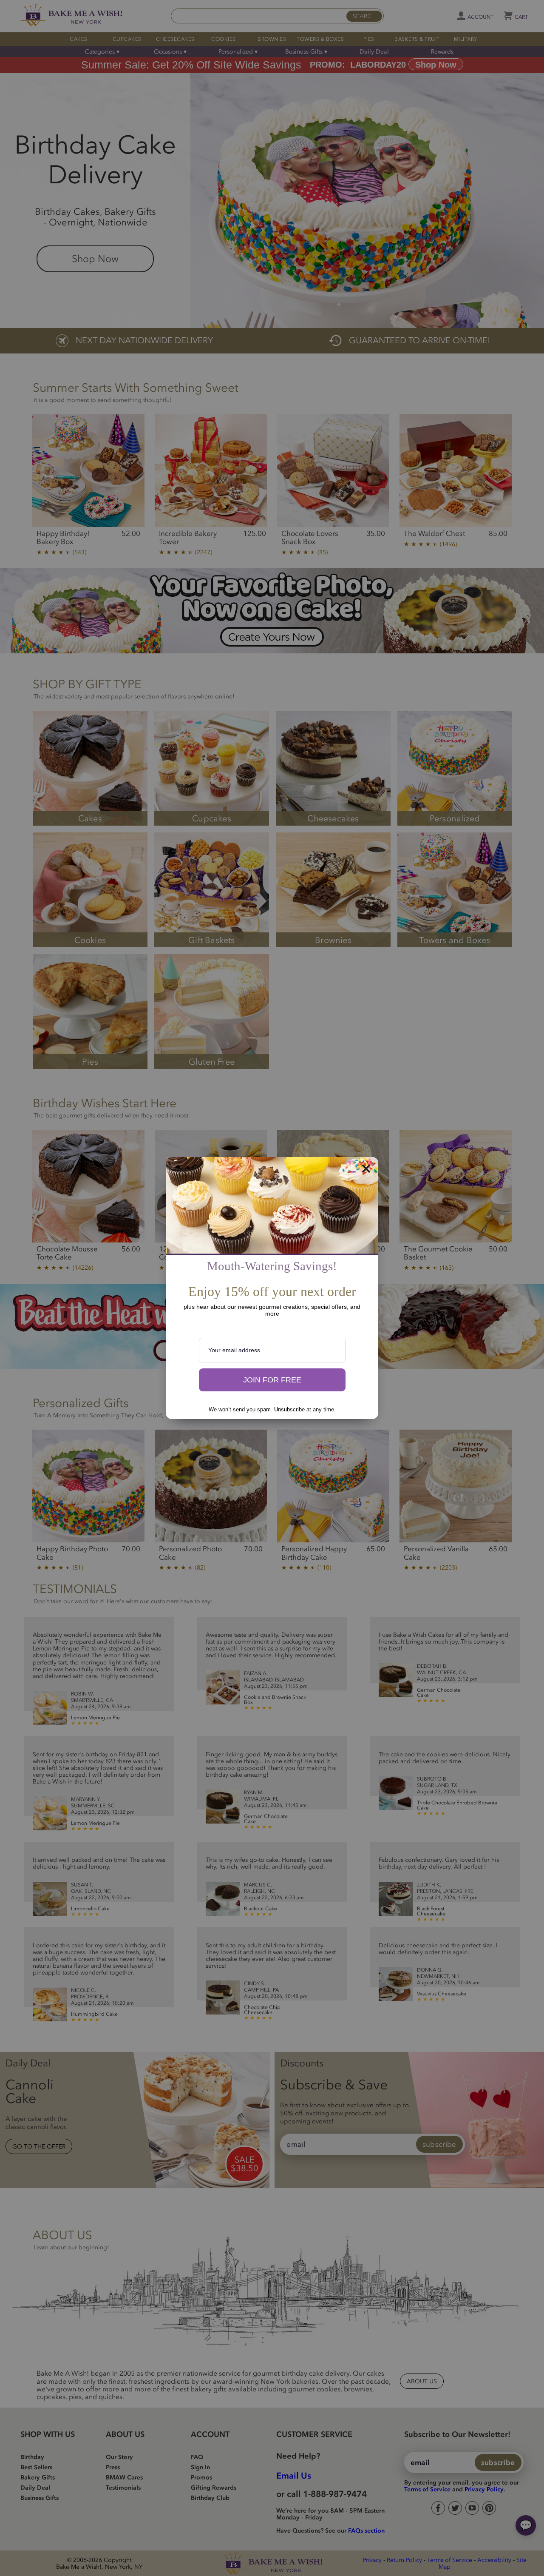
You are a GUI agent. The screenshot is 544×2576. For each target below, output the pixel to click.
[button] (272, 1380)
